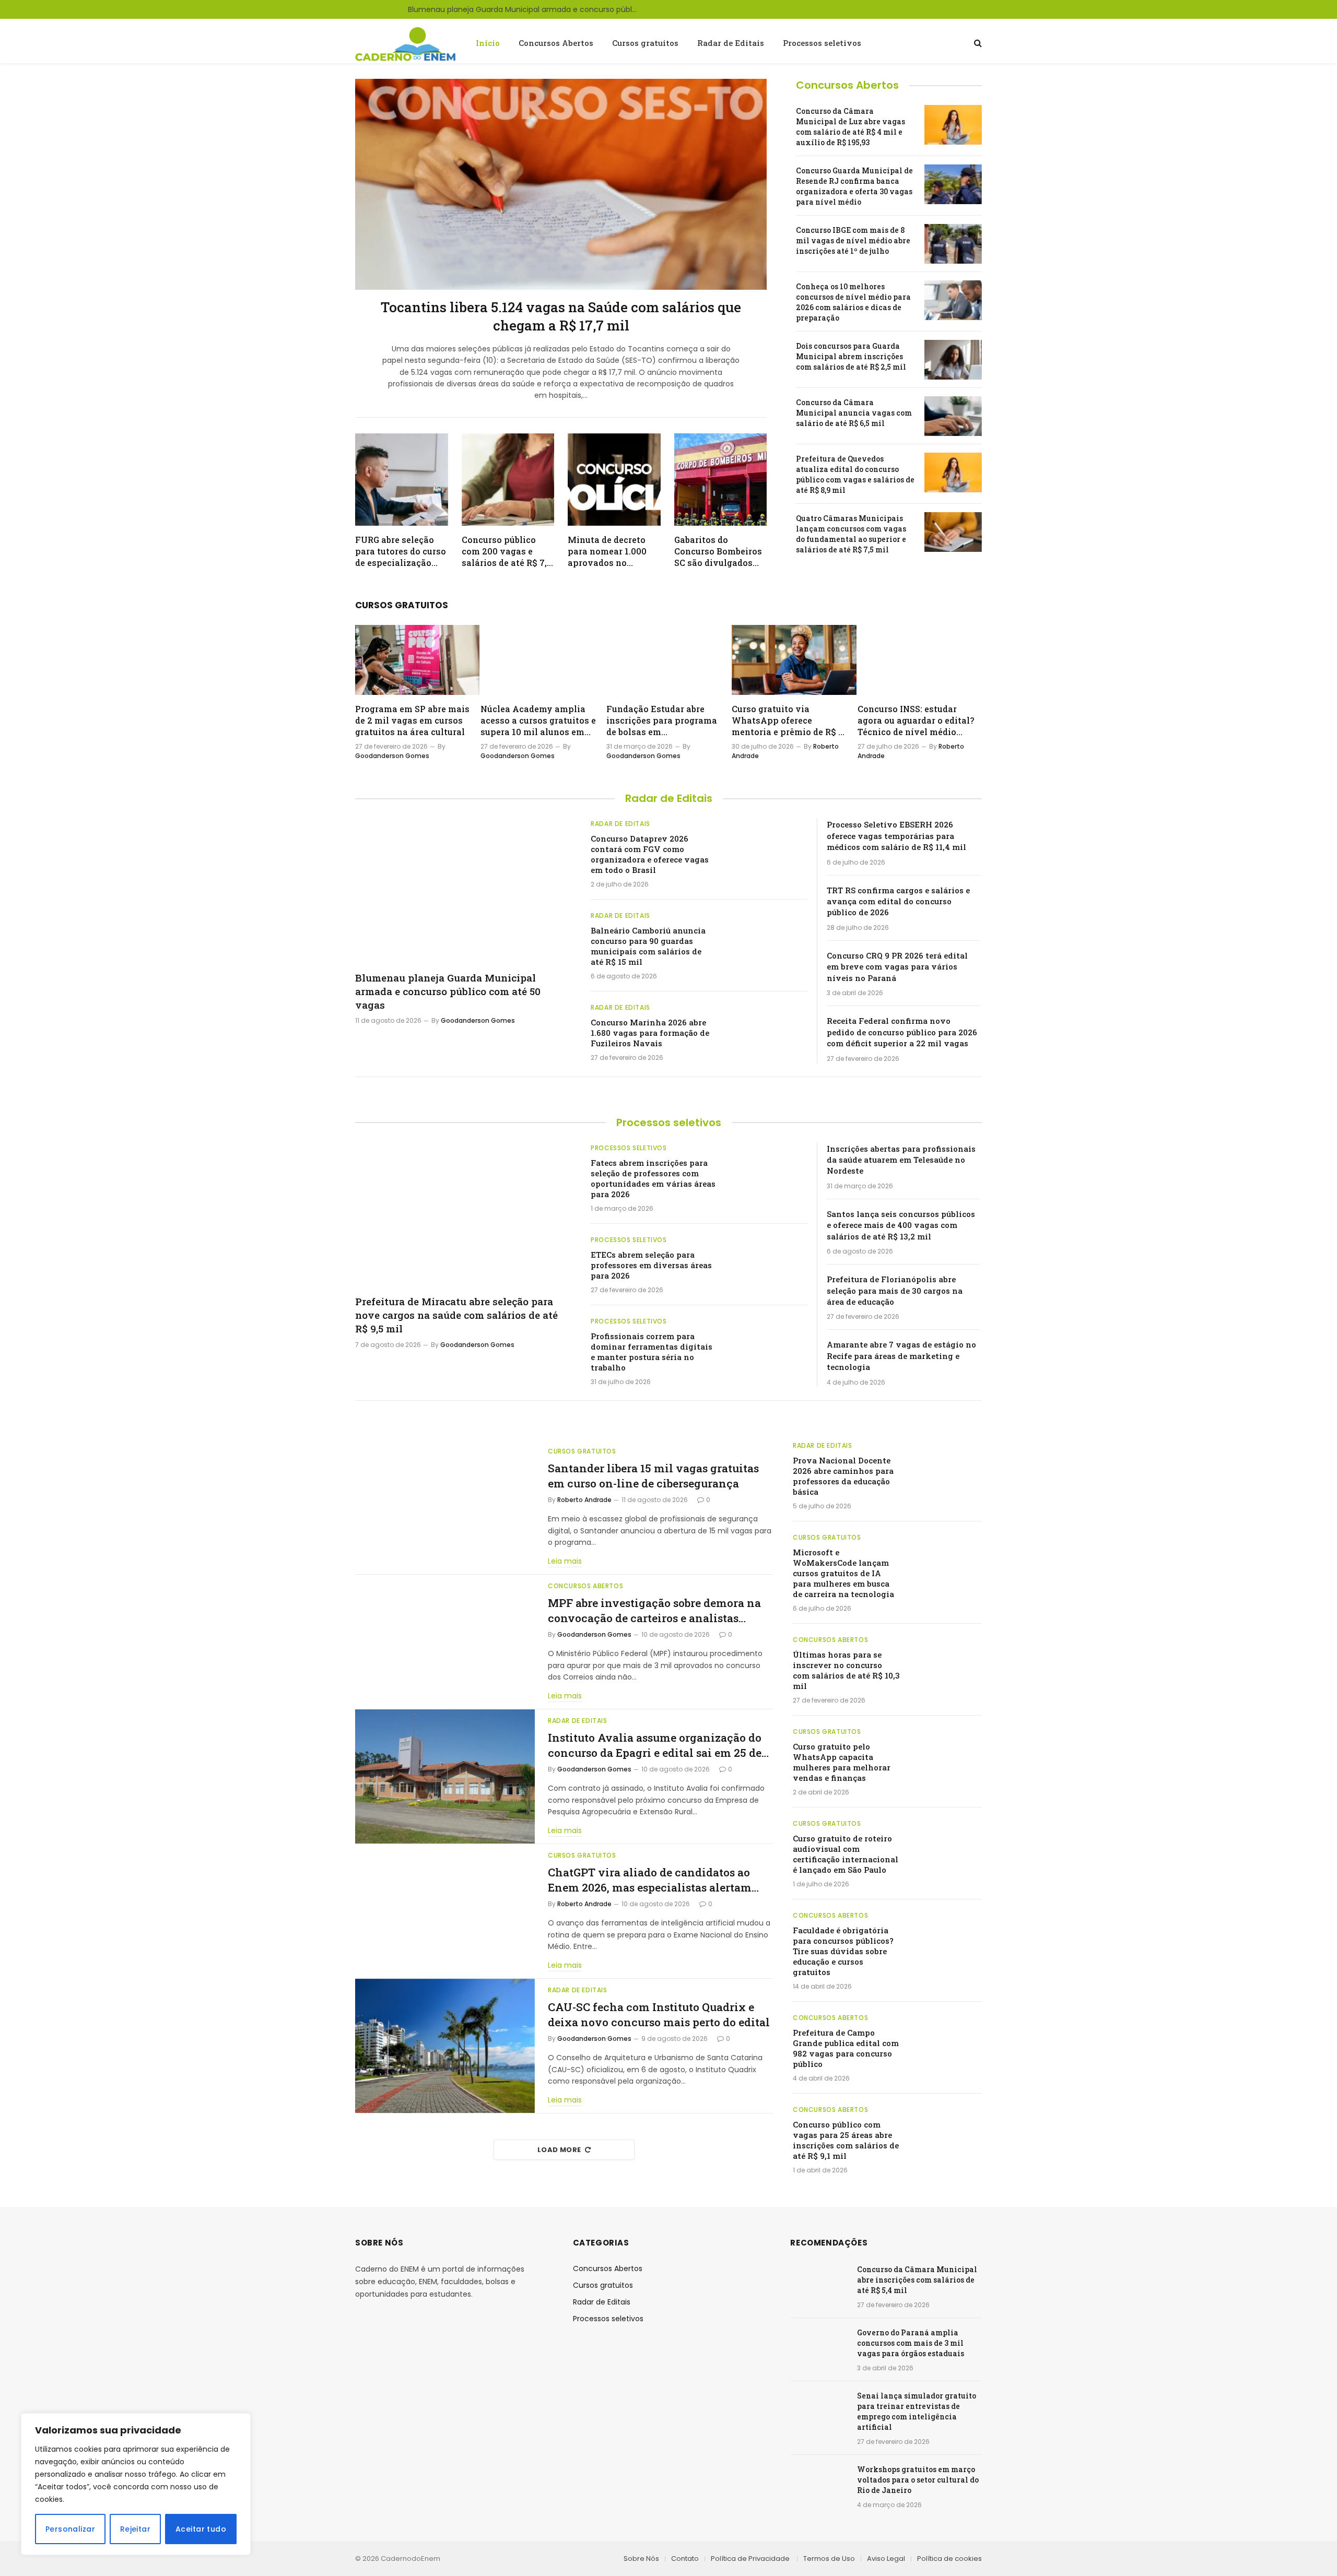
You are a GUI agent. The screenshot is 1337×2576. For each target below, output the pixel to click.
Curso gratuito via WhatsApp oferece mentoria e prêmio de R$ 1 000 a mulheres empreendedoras (787, 720)
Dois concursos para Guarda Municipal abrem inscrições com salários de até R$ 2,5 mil (851, 356)
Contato (685, 2559)
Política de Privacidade (751, 2559)
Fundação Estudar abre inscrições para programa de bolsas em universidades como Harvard (662, 720)
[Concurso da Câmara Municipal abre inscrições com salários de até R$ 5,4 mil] (819, 2283)
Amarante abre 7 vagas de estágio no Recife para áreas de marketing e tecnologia (901, 1356)
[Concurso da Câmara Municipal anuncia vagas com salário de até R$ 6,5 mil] (953, 416)
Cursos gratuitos (645, 43)
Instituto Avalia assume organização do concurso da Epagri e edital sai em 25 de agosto (655, 1745)
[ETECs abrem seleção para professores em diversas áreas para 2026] (767, 1260)
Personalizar (70, 2529)
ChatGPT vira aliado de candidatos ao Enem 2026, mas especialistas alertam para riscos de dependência (650, 1880)
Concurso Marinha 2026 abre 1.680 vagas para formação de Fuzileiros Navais (650, 1033)
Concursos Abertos (556, 43)
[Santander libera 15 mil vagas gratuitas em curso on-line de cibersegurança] (445, 1507)
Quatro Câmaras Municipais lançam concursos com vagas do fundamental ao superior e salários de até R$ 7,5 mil (851, 534)
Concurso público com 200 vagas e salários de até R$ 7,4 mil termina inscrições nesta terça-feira (507, 551)
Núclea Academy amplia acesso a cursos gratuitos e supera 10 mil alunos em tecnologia (538, 720)
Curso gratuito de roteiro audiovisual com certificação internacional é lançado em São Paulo (846, 1854)
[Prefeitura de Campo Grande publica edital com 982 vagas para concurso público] (946, 2035)
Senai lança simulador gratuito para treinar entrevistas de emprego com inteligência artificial (917, 2411)
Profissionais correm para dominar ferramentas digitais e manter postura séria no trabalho (652, 1352)
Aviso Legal (886, 2559)
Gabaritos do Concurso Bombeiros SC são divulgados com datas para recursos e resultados (720, 551)
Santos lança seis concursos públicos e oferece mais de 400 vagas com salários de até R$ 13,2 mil (901, 1225)
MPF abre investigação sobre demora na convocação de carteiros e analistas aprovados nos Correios (654, 1610)
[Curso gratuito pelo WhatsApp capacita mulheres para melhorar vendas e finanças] (946, 1748)
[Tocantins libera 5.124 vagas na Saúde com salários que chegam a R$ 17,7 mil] (561, 184)
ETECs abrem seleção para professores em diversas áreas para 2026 (651, 1265)
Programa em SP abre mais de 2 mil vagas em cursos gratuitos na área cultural (412, 720)
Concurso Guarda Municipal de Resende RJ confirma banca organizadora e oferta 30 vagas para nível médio (854, 186)
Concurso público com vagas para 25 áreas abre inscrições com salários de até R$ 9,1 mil (846, 2140)
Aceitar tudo (201, 2529)
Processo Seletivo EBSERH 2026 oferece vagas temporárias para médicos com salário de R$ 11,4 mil (896, 836)
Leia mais (565, 1561)
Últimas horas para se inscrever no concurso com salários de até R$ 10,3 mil (846, 1670)
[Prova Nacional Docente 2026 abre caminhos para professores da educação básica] (946, 1462)
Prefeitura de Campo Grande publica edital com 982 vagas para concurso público (846, 2048)
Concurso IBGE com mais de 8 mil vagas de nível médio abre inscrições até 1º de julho (853, 240)
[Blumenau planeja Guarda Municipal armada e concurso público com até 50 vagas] (464, 890)
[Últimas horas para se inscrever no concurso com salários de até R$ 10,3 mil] (946, 1657)
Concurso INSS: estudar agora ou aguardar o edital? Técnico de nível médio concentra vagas (916, 720)
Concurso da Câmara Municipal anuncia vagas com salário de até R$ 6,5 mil (854, 413)
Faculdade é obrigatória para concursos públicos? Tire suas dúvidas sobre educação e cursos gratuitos (843, 1951)
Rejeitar (135, 2529)
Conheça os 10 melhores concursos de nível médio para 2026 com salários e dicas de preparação (853, 302)
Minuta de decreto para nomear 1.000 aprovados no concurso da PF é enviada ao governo (610, 551)
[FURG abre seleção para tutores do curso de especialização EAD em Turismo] (402, 480)
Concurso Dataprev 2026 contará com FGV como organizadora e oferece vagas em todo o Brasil (650, 854)
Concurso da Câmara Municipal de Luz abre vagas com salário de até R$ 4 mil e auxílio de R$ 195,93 (851, 127)
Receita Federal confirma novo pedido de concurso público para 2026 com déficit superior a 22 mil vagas (902, 1032)
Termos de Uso (829, 2559)
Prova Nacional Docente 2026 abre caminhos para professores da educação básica (843, 1476)
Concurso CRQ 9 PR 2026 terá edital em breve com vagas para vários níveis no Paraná (897, 967)
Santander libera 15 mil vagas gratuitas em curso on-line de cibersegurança (653, 1476)
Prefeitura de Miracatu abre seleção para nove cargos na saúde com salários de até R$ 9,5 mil (456, 1315)
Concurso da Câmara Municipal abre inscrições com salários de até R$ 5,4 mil (917, 2280)
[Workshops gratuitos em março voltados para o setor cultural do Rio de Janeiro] (819, 2483)
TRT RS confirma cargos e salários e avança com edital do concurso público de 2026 (898, 901)
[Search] (977, 43)
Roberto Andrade (584, 1500)
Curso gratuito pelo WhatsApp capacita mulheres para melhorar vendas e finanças (842, 1762)
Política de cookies (949, 2559)
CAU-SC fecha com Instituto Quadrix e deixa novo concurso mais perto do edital (659, 2014)
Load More (559, 2150)
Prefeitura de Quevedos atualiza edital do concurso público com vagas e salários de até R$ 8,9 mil (855, 474)
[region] (136, 2484)
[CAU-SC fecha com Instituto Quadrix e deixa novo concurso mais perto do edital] (445, 2046)
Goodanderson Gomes (392, 756)
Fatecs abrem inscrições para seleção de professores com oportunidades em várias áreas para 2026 (653, 1178)
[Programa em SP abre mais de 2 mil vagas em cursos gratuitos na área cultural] (417, 660)
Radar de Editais (731, 43)
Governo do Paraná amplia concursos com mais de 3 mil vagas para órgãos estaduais (911, 2343)
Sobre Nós (641, 2559)
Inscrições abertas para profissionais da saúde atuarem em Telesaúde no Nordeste (901, 1160)
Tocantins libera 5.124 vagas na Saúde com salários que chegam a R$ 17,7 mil (561, 316)
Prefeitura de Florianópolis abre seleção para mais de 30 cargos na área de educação (895, 1290)
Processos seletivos (822, 43)
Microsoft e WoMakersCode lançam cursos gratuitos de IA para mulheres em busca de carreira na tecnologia (843, 1573)
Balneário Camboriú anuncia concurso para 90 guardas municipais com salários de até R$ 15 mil (648, 946)
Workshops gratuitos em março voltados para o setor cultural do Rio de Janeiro (918, 2480)
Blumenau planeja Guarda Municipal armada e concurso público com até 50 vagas (525, 9)
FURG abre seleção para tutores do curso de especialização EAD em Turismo (401, 551)
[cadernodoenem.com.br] (406, 43)
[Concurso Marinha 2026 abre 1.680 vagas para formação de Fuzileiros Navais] (767, 1028)
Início (488, 43)
